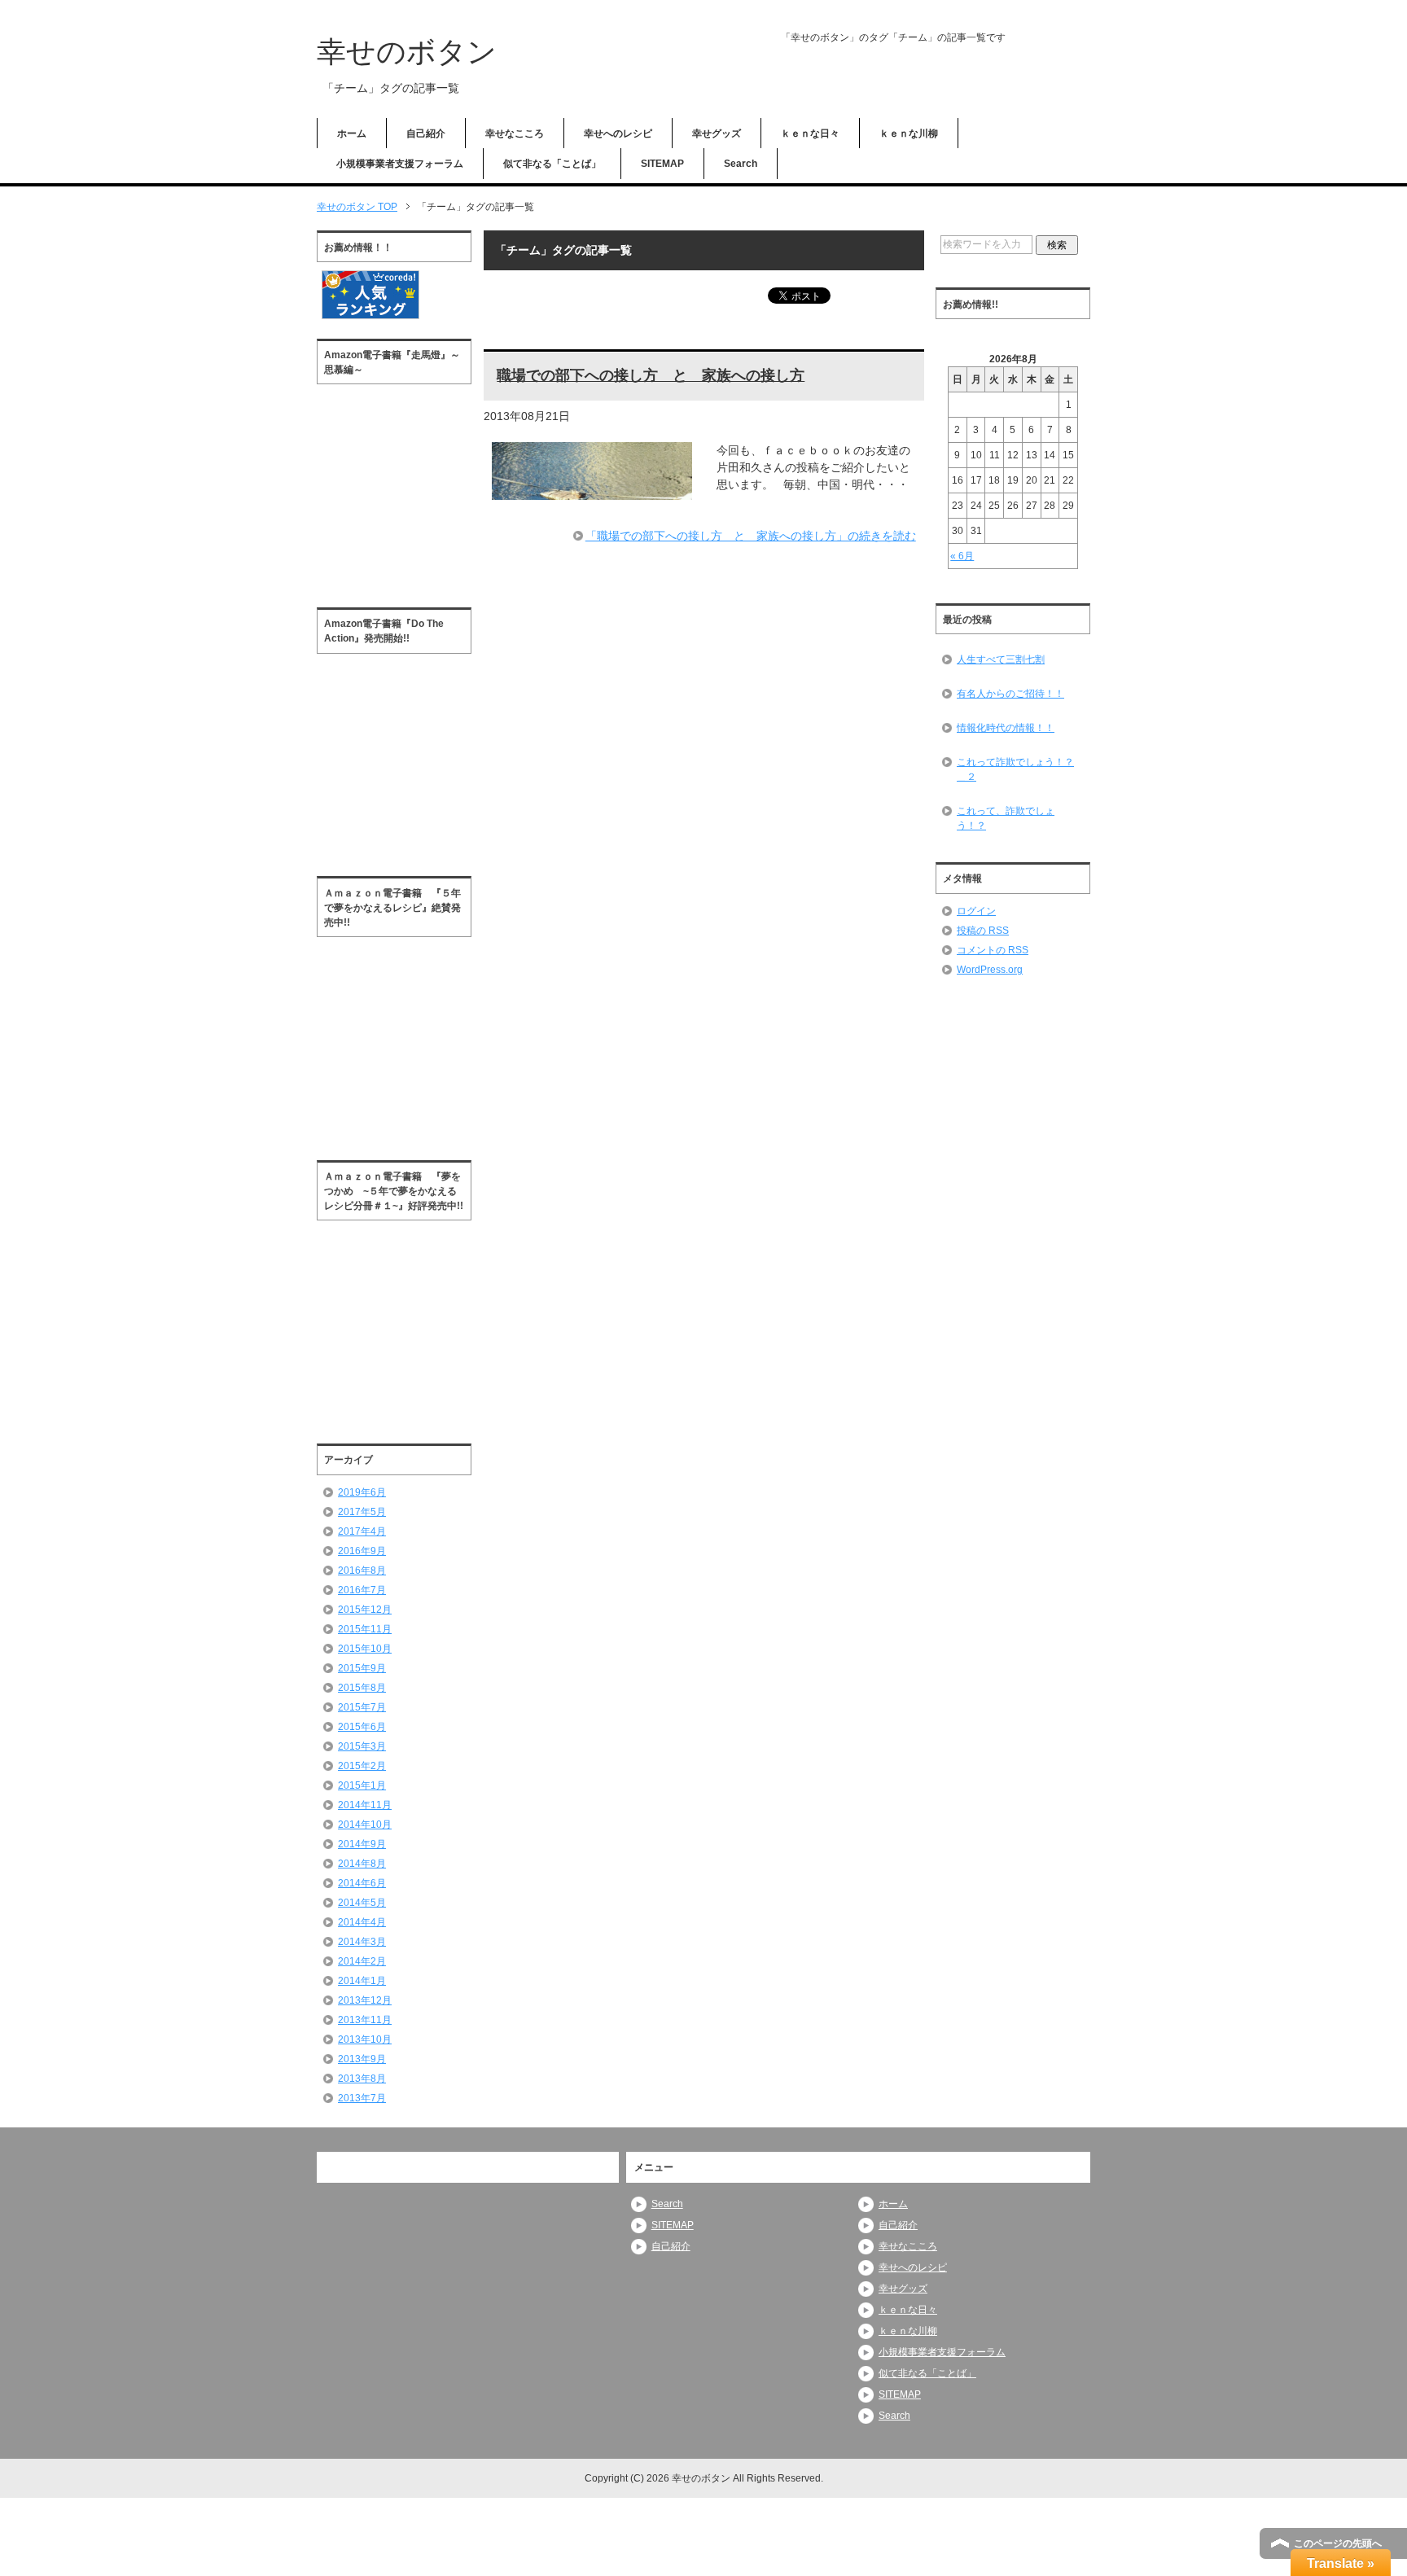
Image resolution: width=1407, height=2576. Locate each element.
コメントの (993, 950)
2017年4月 (362, 1531)
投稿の (983, 931)
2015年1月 (362, 1785)
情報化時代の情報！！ (1006, 728)
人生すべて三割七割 (1001, 659)
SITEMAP (662, 164)
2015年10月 (365, 1649)
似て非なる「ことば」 (552, 164)
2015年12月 (365, 1610)
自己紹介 (426, 134)
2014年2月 (362, 1961)
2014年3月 (362, 1942)
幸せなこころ (515, 134)
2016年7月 (362, 1590)
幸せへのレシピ (618, 134)
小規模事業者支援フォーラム (400, 164)
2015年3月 (362, 1746)
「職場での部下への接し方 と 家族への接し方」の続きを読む (751, 536)
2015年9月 (362, 1668)
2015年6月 (362, 1727)
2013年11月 (365, 2020)
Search (741, 164)
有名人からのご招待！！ (1010, 694)
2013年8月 (362, 2079)
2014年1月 (362, 1981)
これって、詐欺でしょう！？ (1006, 818)
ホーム (352, 134)
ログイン (976, 911)
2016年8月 (362, 1571)
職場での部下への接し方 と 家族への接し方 (651, 375)
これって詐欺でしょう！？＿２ (1015, 769)
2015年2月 (362, 1766)
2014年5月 (362, 1903)
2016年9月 (362, 1551)
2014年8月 (362, 1864)
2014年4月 (362, 1922)
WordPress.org (990, 970)
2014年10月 (365, 1825)
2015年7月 (362, 1707)
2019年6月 (362, 1492)
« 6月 (962, 556)
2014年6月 (362, 1883)
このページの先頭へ (1338, 2543)
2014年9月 (362, 1844)
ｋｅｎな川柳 (909, 134)
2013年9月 (362, 2059)
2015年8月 (362, 1688)
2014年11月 (365, 1805)
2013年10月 (365, 2039)
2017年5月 (362, 1512)
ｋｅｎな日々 (810, 134)
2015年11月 (365, 1629)
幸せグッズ (717, 134)
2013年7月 (362, 2098)
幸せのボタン (407, 52)
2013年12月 (365, 2000)
